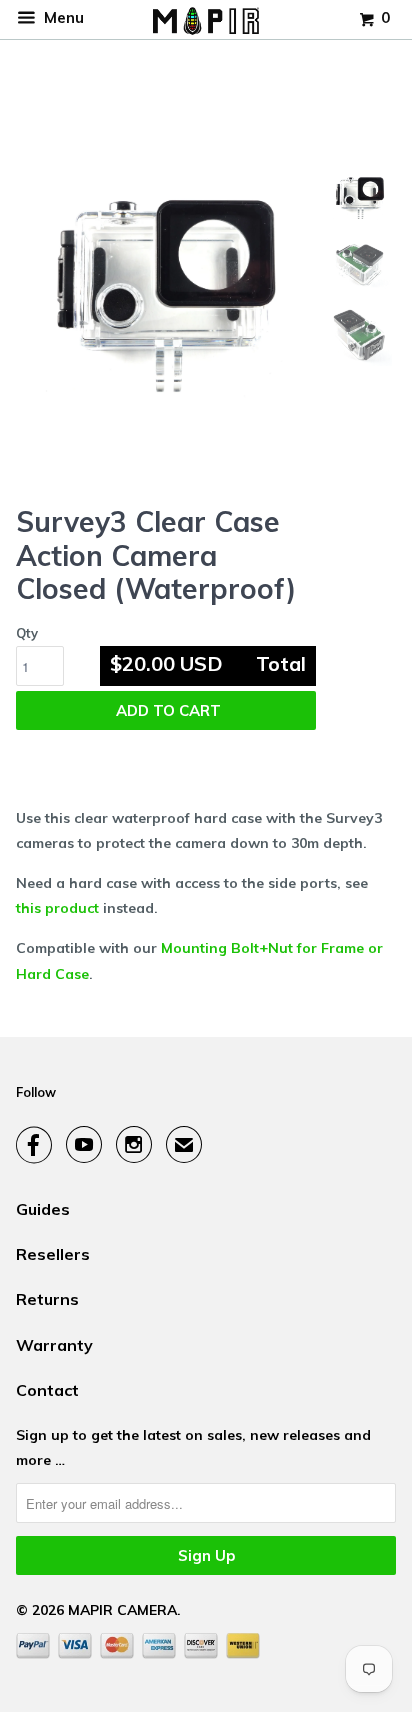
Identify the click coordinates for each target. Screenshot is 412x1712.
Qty (27, 633)
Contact (47, 1390)
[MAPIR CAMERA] (206, 20)
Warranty (54, 1345)
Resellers (53, 1254)
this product (57, 908)
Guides (43, 1209)
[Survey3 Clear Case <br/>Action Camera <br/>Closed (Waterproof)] (164, 293)
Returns (47, 1299)
